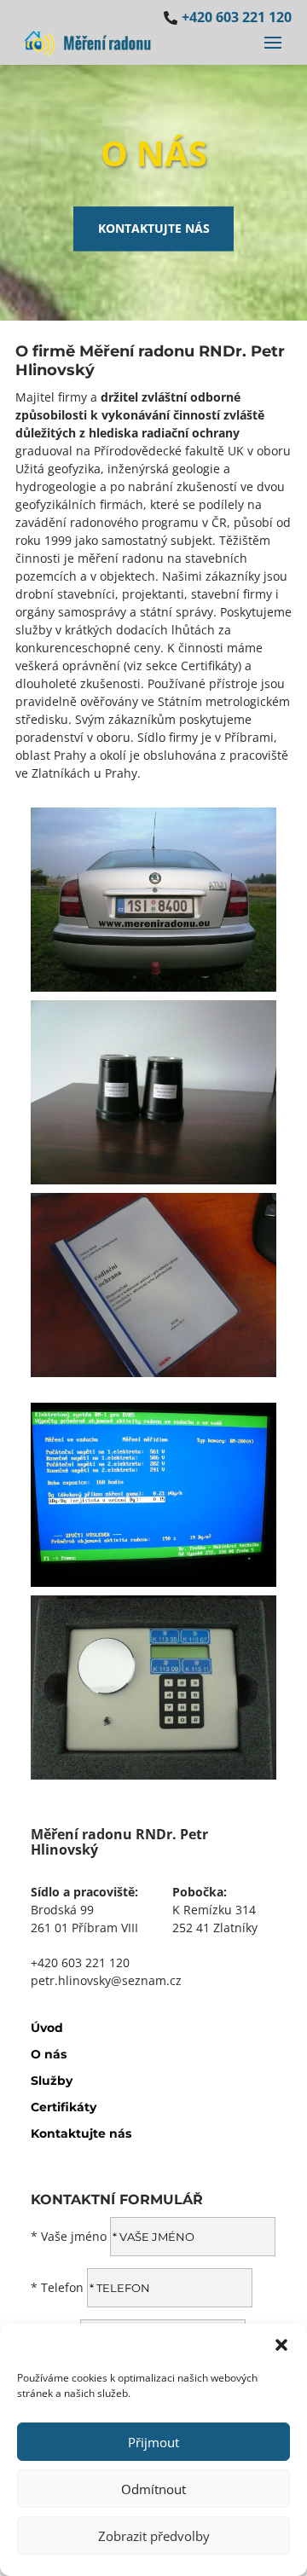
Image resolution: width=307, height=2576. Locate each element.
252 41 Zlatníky (215, 1928)
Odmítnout (153, 2489)
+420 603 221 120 (80, 1962)
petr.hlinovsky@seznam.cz (106, 1980)
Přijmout (153, 2442)
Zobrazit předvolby (154, 2536)
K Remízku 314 (214, 1910)
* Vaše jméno (69, 2236)
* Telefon (57, 2287)
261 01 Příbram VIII (84, 1928)
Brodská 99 (62, 1910)
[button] (281, 2345)
